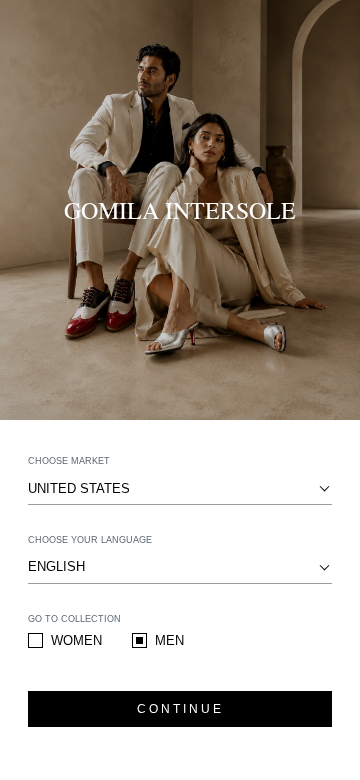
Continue (180, 709)
